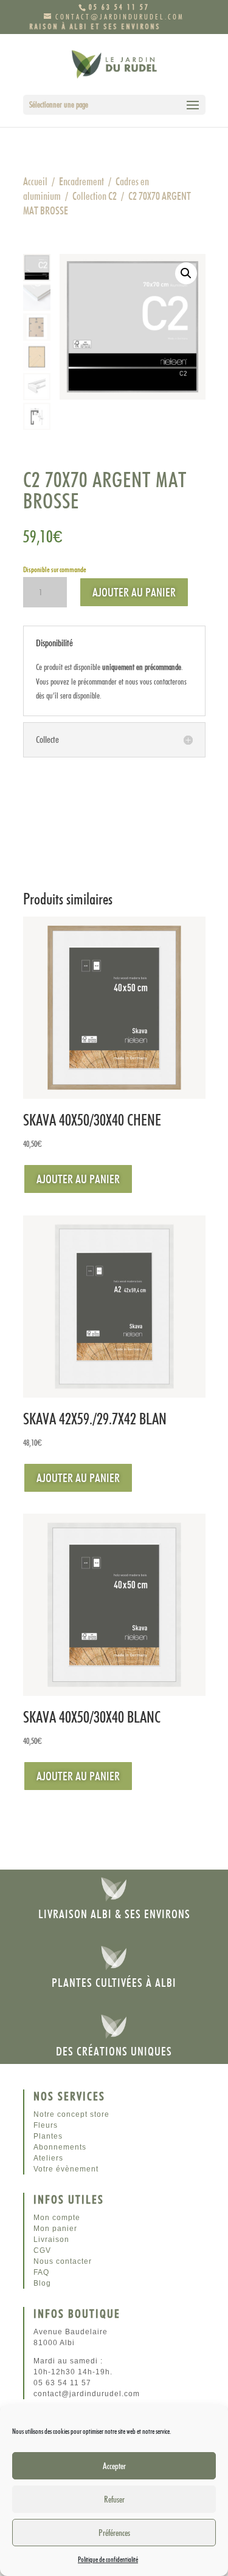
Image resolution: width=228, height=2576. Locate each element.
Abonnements (60, 2147)
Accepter (114, 2466)
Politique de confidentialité (108, 2559)
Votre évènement (66, 2169)
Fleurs (46, 2125)
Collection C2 (95, 196)
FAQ (41, 2272)
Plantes (48, 2136)
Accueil (35, 181)
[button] (186, 273)
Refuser (114, 2499)
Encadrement (81, 181)
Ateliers (48, 2158)
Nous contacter (63, 2261)
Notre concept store (71, 2114)
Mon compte (57, 2218)
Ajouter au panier (134, 592)
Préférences (114, 2533)
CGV (42, 2250)
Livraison (51, 2239)
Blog (42, 2283)
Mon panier (55, 2229)
